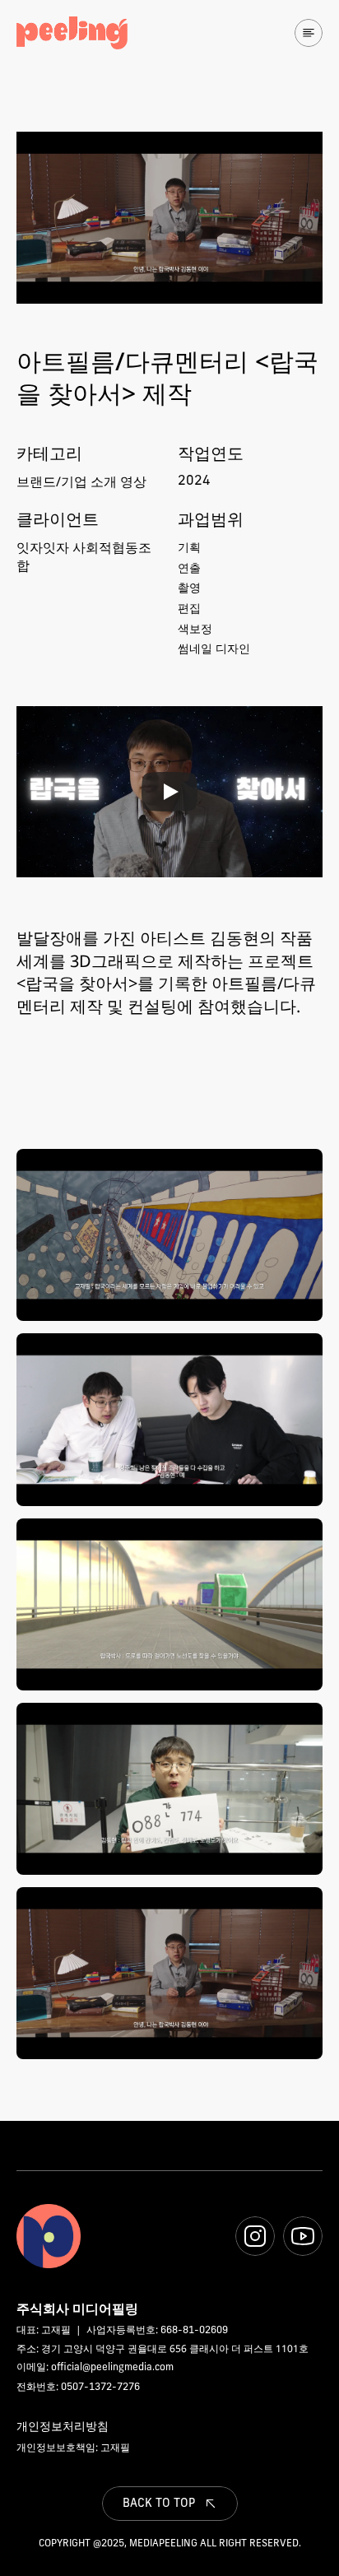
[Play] (169, 792)
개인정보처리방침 (63, 2426)
